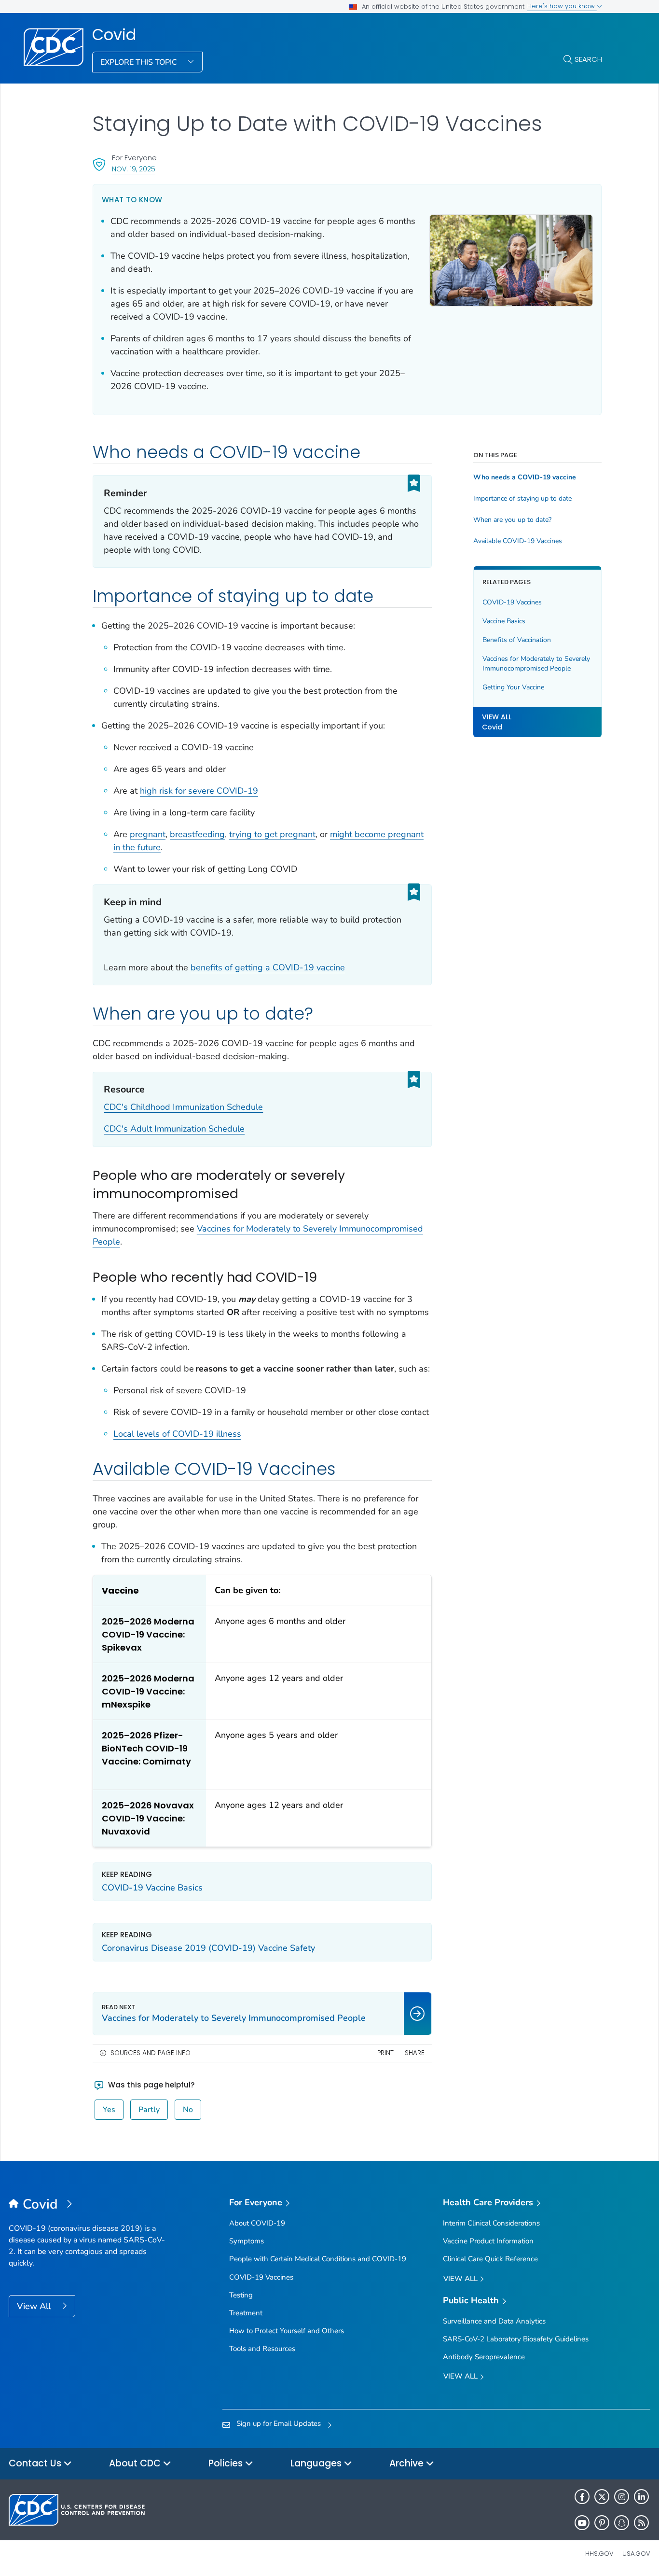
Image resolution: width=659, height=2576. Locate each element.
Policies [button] (227, 2463)
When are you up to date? (512, 520)
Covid (114, 35)
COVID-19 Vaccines (512, 602)
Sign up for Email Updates (279, 2423)
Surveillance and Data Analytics (494, 2321)
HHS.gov (599, 2554)
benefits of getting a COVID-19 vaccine (268, 967)
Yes (109, 2110)
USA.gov (636, 2554)
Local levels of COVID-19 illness (177, 1434)
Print (385, 2053)
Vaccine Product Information (488, 2241)
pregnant (148, 834)
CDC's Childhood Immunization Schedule (183, 1107)
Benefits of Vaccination (517, 640)
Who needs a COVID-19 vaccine (525, 477)
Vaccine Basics (504, 621)
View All (35, 2306)
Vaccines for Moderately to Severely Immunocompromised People (536, 664)
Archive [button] (408, 2463)
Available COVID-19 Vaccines (518, 541)
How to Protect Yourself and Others (287, 2331)
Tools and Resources (262, 2349)
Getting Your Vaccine (513, 687)
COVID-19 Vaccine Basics (152, 1888)
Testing (241, 2295)
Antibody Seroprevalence (484, 2357)
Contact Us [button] (36, 2463)
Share (415, 2053)
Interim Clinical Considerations (491, 2223)
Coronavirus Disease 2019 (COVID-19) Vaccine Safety (208, 1948)
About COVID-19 (257, 2223)
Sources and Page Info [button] (151, 2053)
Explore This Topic (140, 62)
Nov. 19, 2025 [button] (134, 169)
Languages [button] (317, 2463)
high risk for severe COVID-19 (199, 791)
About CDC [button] (136, 2463)
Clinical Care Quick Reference (490, 2259)
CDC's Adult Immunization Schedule (174, 1129)
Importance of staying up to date (522, 499)
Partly (149, 2110)
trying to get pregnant (272, 834)
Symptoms (247, 2241)
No (188, 2110)
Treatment (246, 2313)
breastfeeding (197, 834)
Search (588, 59)
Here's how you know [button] (562, 6)
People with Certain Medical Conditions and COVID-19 (318, 2259)
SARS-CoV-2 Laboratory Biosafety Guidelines (516, 2339)
